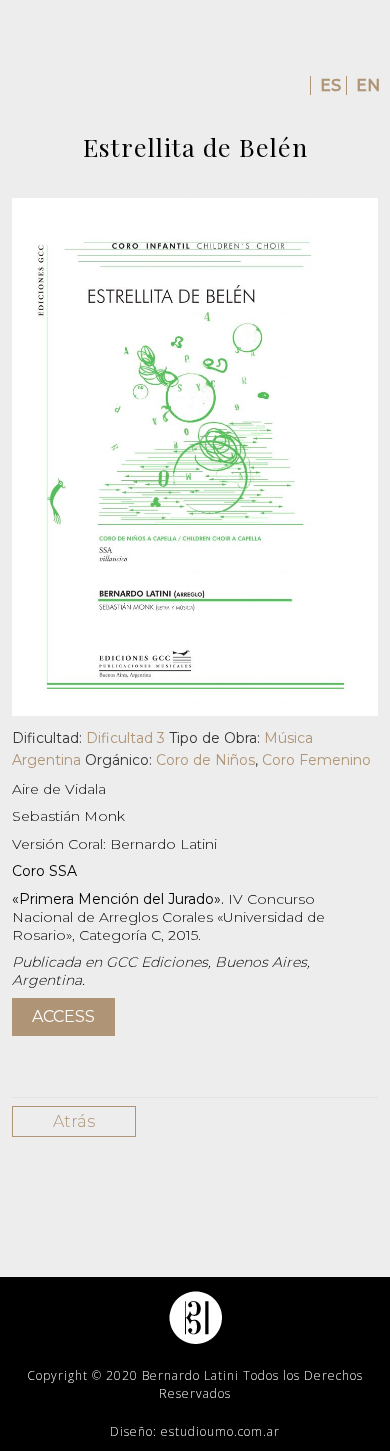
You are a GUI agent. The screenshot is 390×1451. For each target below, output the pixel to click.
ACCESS (63, 1016)
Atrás (74, 1121)
